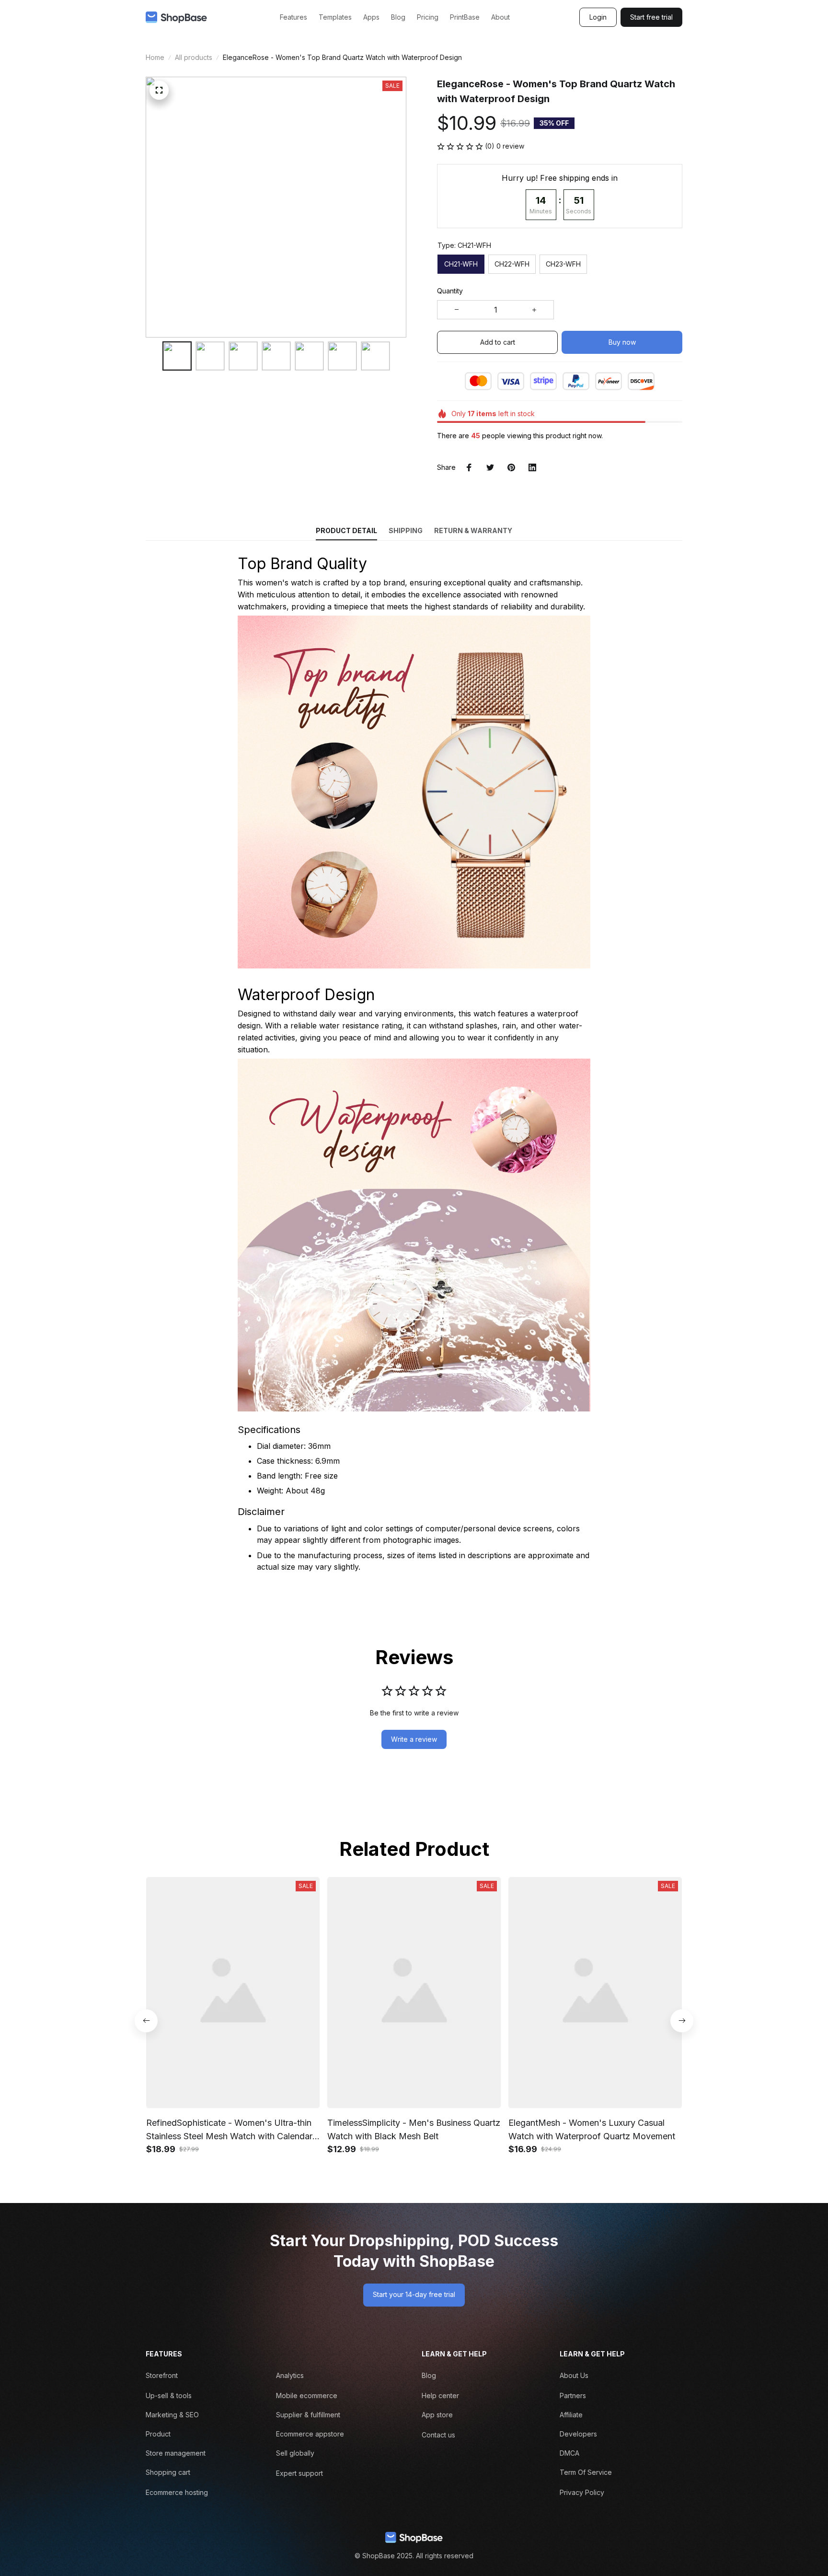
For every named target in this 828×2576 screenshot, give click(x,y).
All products (194, 57)
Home (155, 57)
